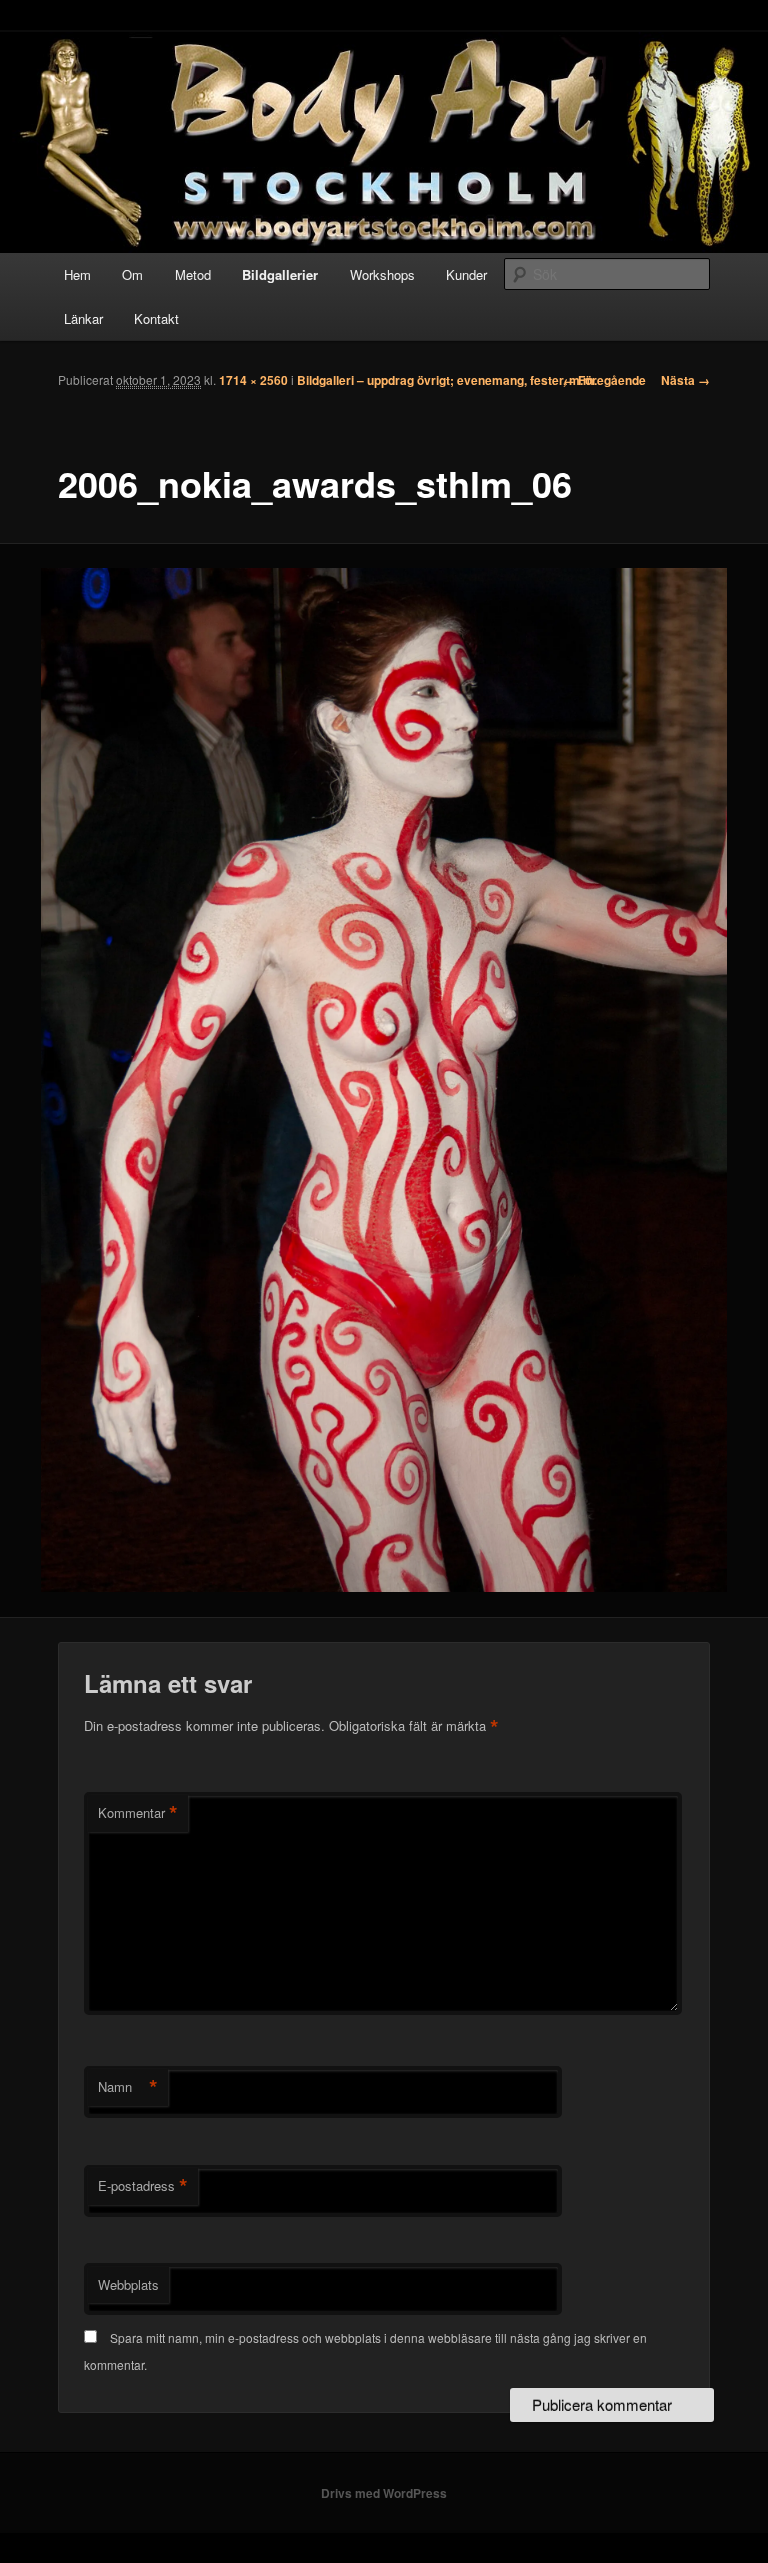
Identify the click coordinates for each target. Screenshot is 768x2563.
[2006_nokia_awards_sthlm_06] (384, 1080)
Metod (193, 274)
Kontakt (156, 318)
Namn (128, 2087)
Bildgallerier (280, 274)
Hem (77, 274)
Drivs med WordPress (384, 2493)
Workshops (382, 274)
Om (132, 274)
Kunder (466, 274)
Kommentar (138, 1813)
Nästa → (685, 380)
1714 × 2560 (253, 380)
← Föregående (604, 380)
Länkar (83, 318)
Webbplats (128, 2284)
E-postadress (143, 2186)
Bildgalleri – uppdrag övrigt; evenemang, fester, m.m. (447, 380)
